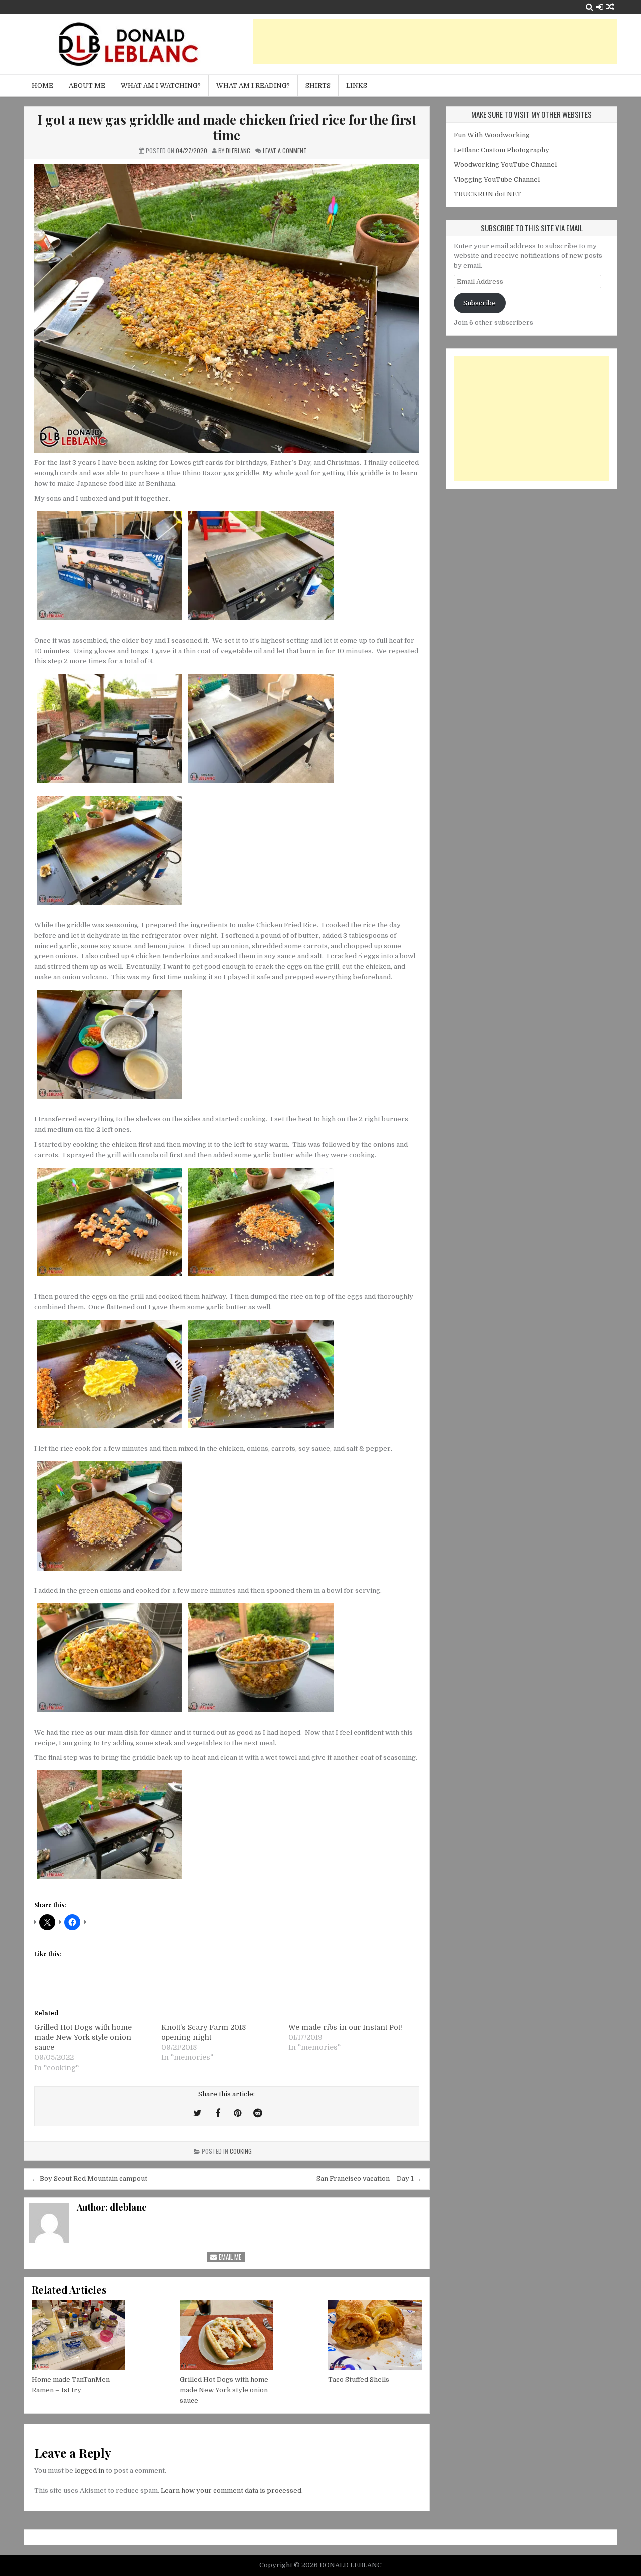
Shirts (318, 85)
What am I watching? (161, 85)
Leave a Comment (285, 150)
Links (357, 85)
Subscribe (479, 303)
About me (87, 85)
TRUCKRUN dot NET (488, 194)
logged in (89, 2471)
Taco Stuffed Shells (359, 2380)
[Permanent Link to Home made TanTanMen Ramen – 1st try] (78, 2335)
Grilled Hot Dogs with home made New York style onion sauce (83, 2037)
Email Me (229, 2257)
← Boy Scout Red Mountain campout (89, 2178)
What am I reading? (253, 85)
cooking (241, 2151)
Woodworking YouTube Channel (505, 164)
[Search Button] (590, 7)
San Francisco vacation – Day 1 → (369, 2178)
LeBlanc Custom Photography (502, 150)
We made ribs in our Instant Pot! (345, 2027)
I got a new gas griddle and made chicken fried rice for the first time (227, 127)
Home (42, 85)
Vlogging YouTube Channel (497, 179)
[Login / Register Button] (600, 7)
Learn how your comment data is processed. (232, 2491)
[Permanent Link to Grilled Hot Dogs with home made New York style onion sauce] (227, 2335)
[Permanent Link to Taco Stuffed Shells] (375, 2335)
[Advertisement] (435, 42)
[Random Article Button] (610, 7)
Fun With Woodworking (492, 135)
